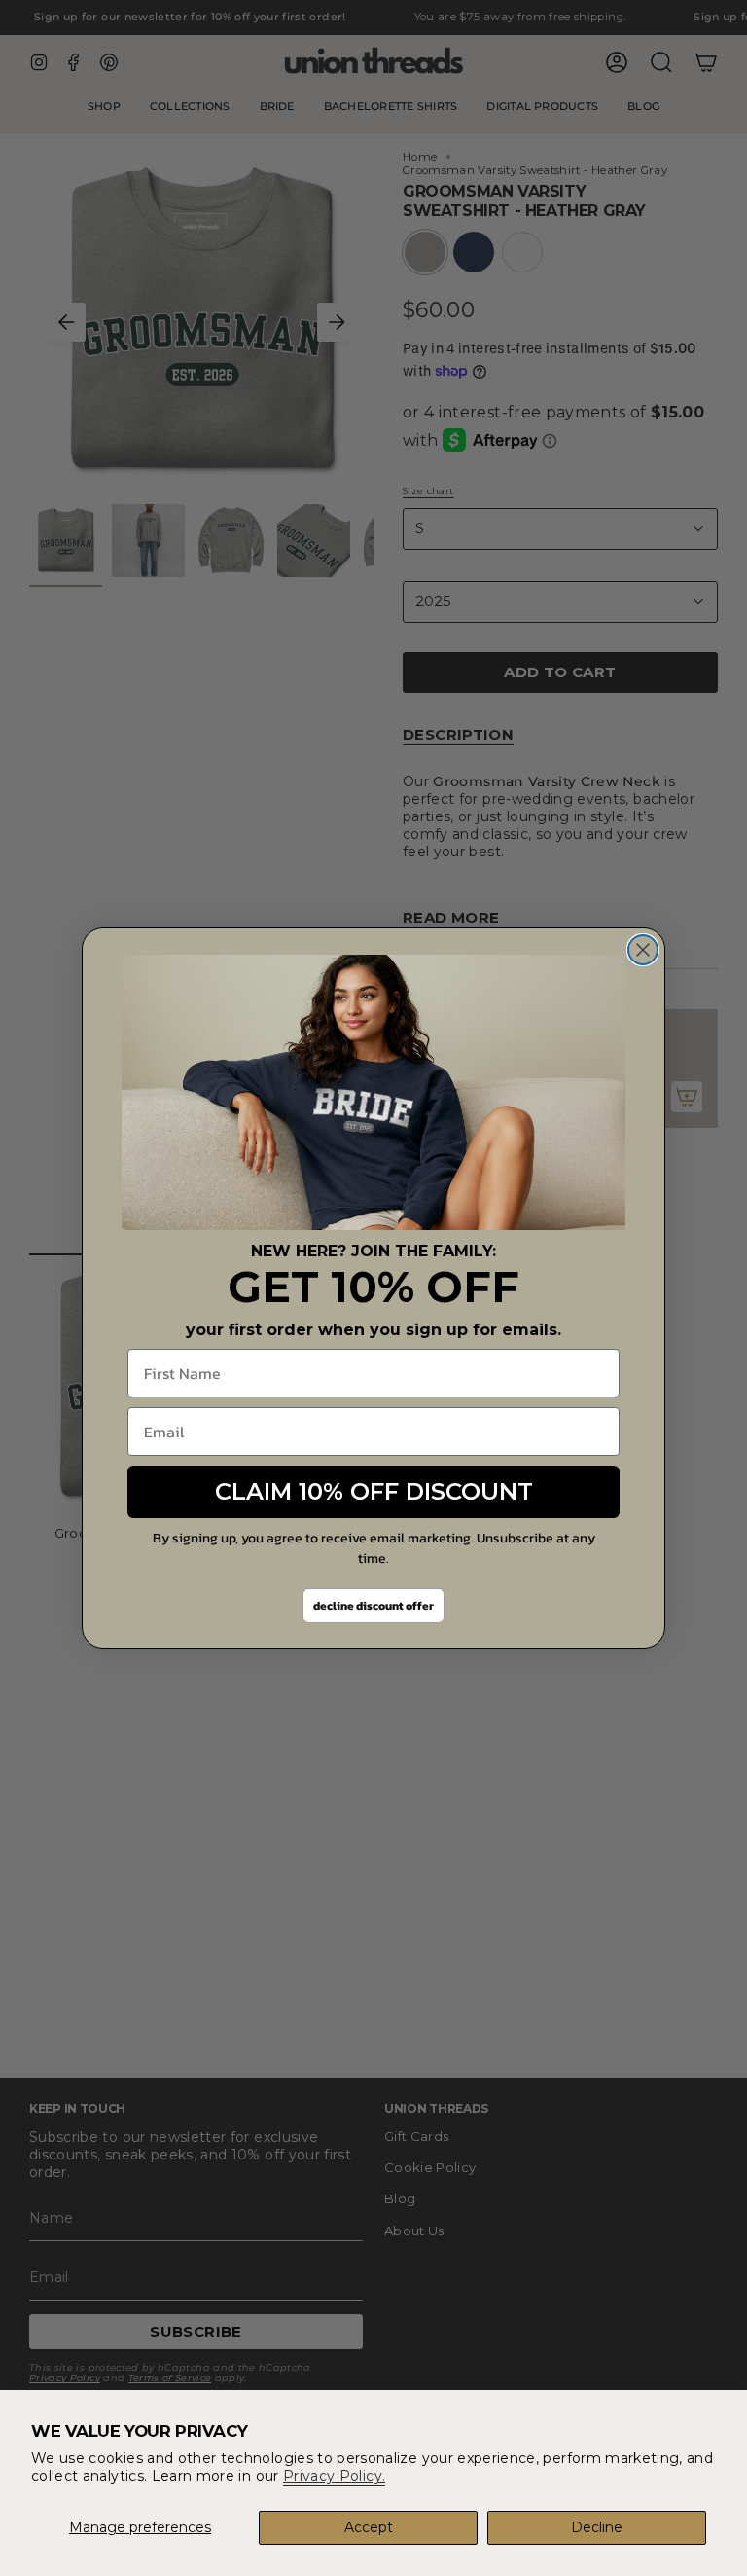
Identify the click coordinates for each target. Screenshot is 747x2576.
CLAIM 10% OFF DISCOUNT (374, 1491)
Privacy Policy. (334, 2476)
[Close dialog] (643, 950)
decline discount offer (373, 1606)
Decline (597, 2527)
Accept (369, 2527)
